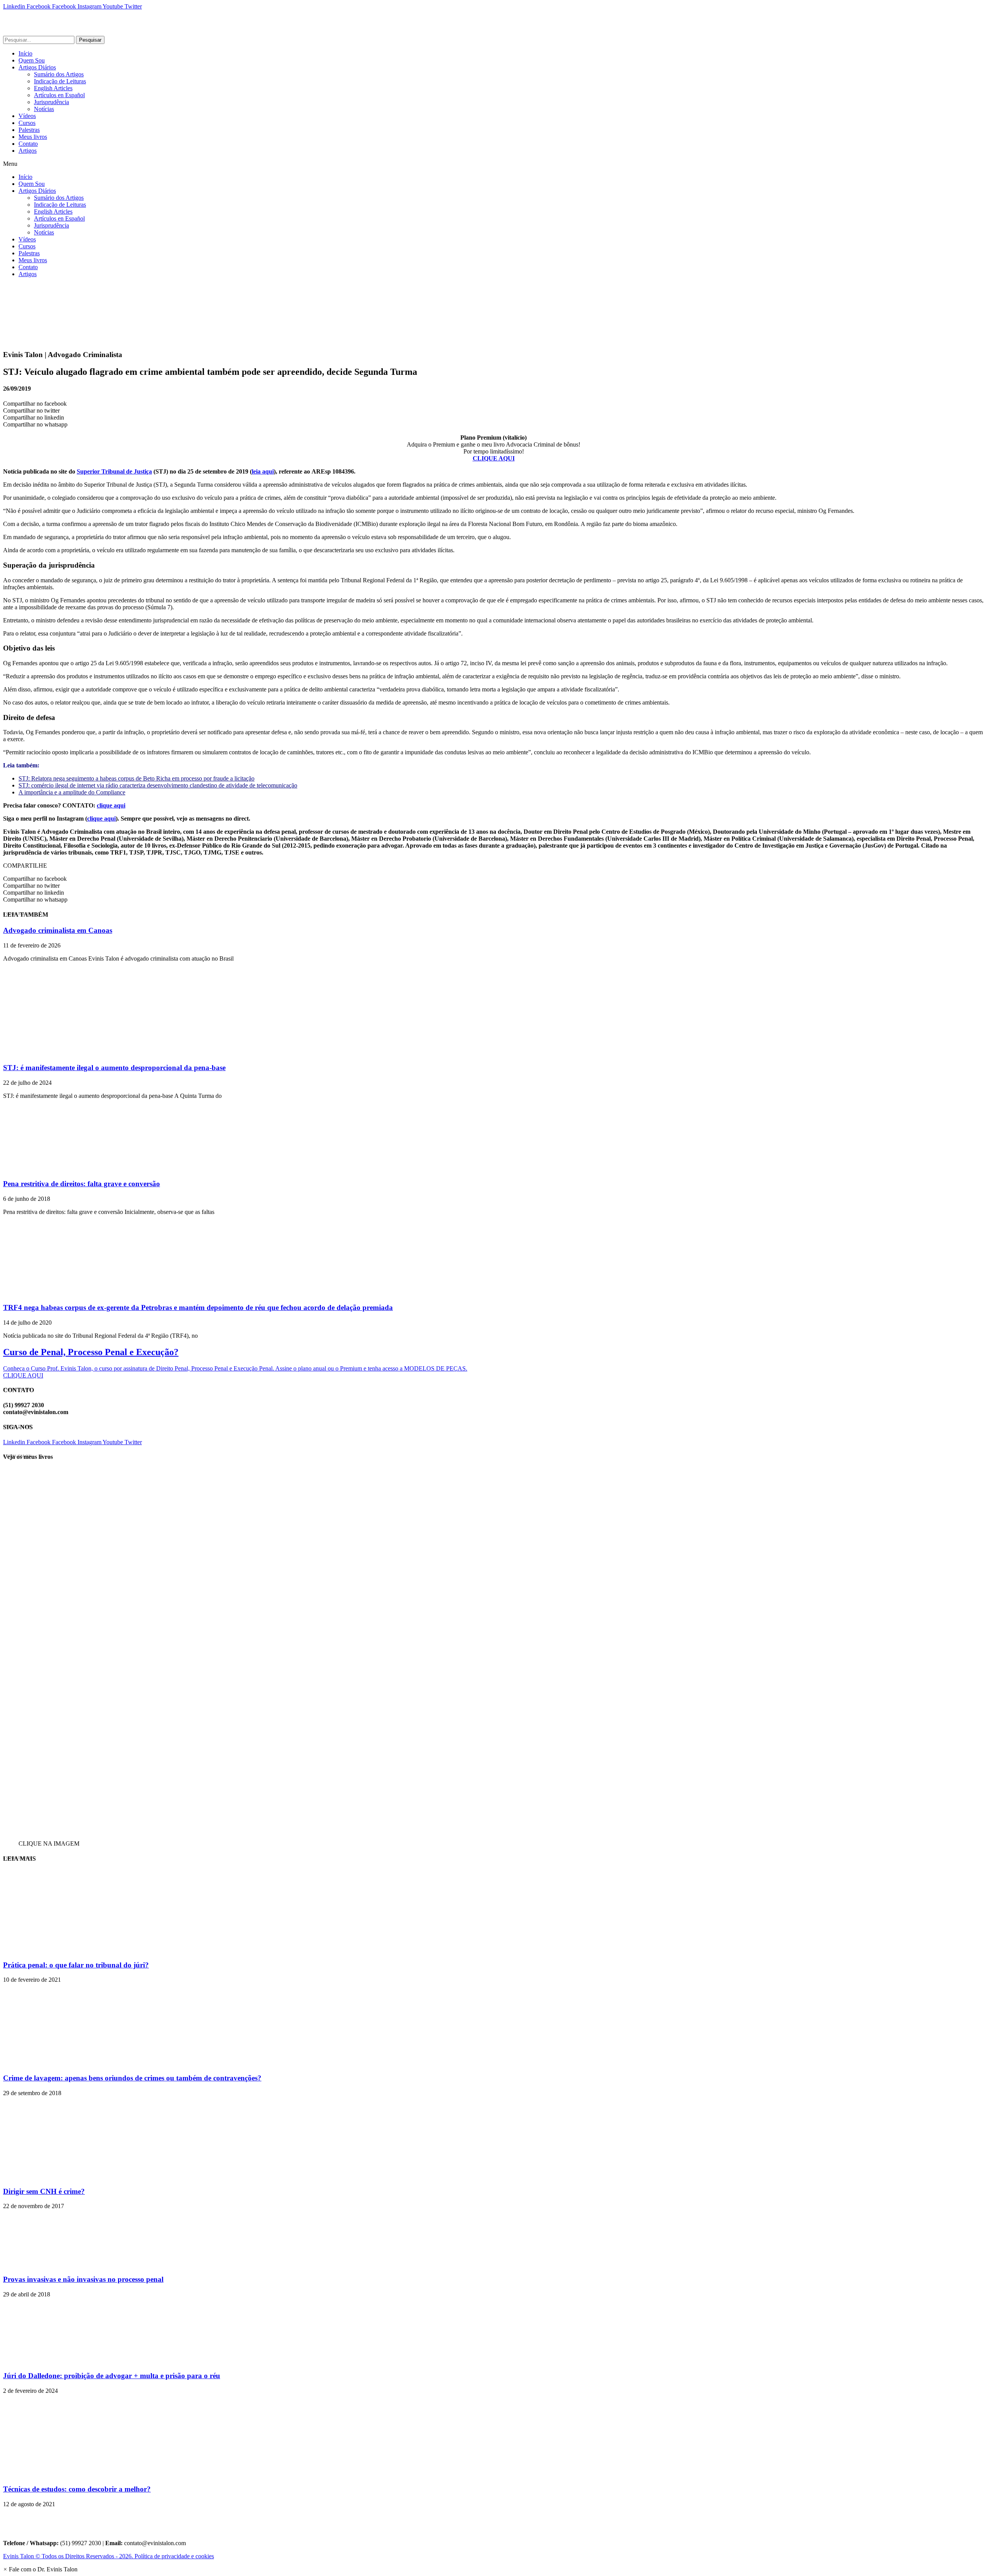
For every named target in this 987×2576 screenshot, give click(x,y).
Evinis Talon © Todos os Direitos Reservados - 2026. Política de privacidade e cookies (109, 2556)
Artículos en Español (59, 95)
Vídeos (27, 116)
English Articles (53, 88)
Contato (28, 144)
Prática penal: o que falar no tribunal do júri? (76, 1965)
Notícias (44, 109)
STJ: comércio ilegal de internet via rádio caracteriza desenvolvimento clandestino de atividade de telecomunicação (158, 785)
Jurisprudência (51, 102)
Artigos (28, 151)
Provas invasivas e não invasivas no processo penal (83, 2279)
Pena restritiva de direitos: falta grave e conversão (82, 1184)
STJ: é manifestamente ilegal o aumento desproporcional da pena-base (114, 1068)
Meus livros (33, 137)
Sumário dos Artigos (59, 74)
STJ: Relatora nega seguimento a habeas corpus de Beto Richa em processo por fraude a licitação (136, 778)
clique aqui (111, 805)
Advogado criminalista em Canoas (58, 930)
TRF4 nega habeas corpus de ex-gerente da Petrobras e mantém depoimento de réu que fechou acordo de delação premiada (198, 1307)
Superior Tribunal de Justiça (114, 471)
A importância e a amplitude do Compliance (72, 792)
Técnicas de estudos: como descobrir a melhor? (77, 2489)
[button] (493, 164)
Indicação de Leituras (60, 81)
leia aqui (263, 471)
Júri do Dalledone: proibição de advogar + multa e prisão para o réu (112, 2376)
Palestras (29, 130)
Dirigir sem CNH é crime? (44, 2191)
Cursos (27, 123)
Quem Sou (32, 60)
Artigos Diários (37, 67)
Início (25, 53)
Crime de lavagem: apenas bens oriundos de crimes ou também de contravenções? (132, 2078)
